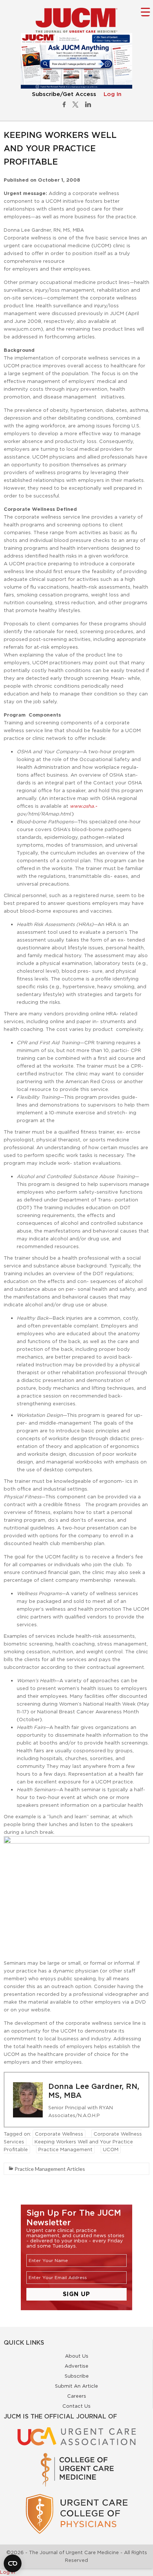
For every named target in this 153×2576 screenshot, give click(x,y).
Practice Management (65, 2149)
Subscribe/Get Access (64, 94)
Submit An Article (76, 2386)
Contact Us (76, 2406)
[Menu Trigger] (145, 12)
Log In (113, 94)
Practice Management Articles (50, 2169)
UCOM (111, 2149)
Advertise (76, 2366)
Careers (77, 2396)
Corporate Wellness (59, 2134)
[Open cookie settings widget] (13, 2563)
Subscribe (77, 2376)
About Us (77, 2356)
